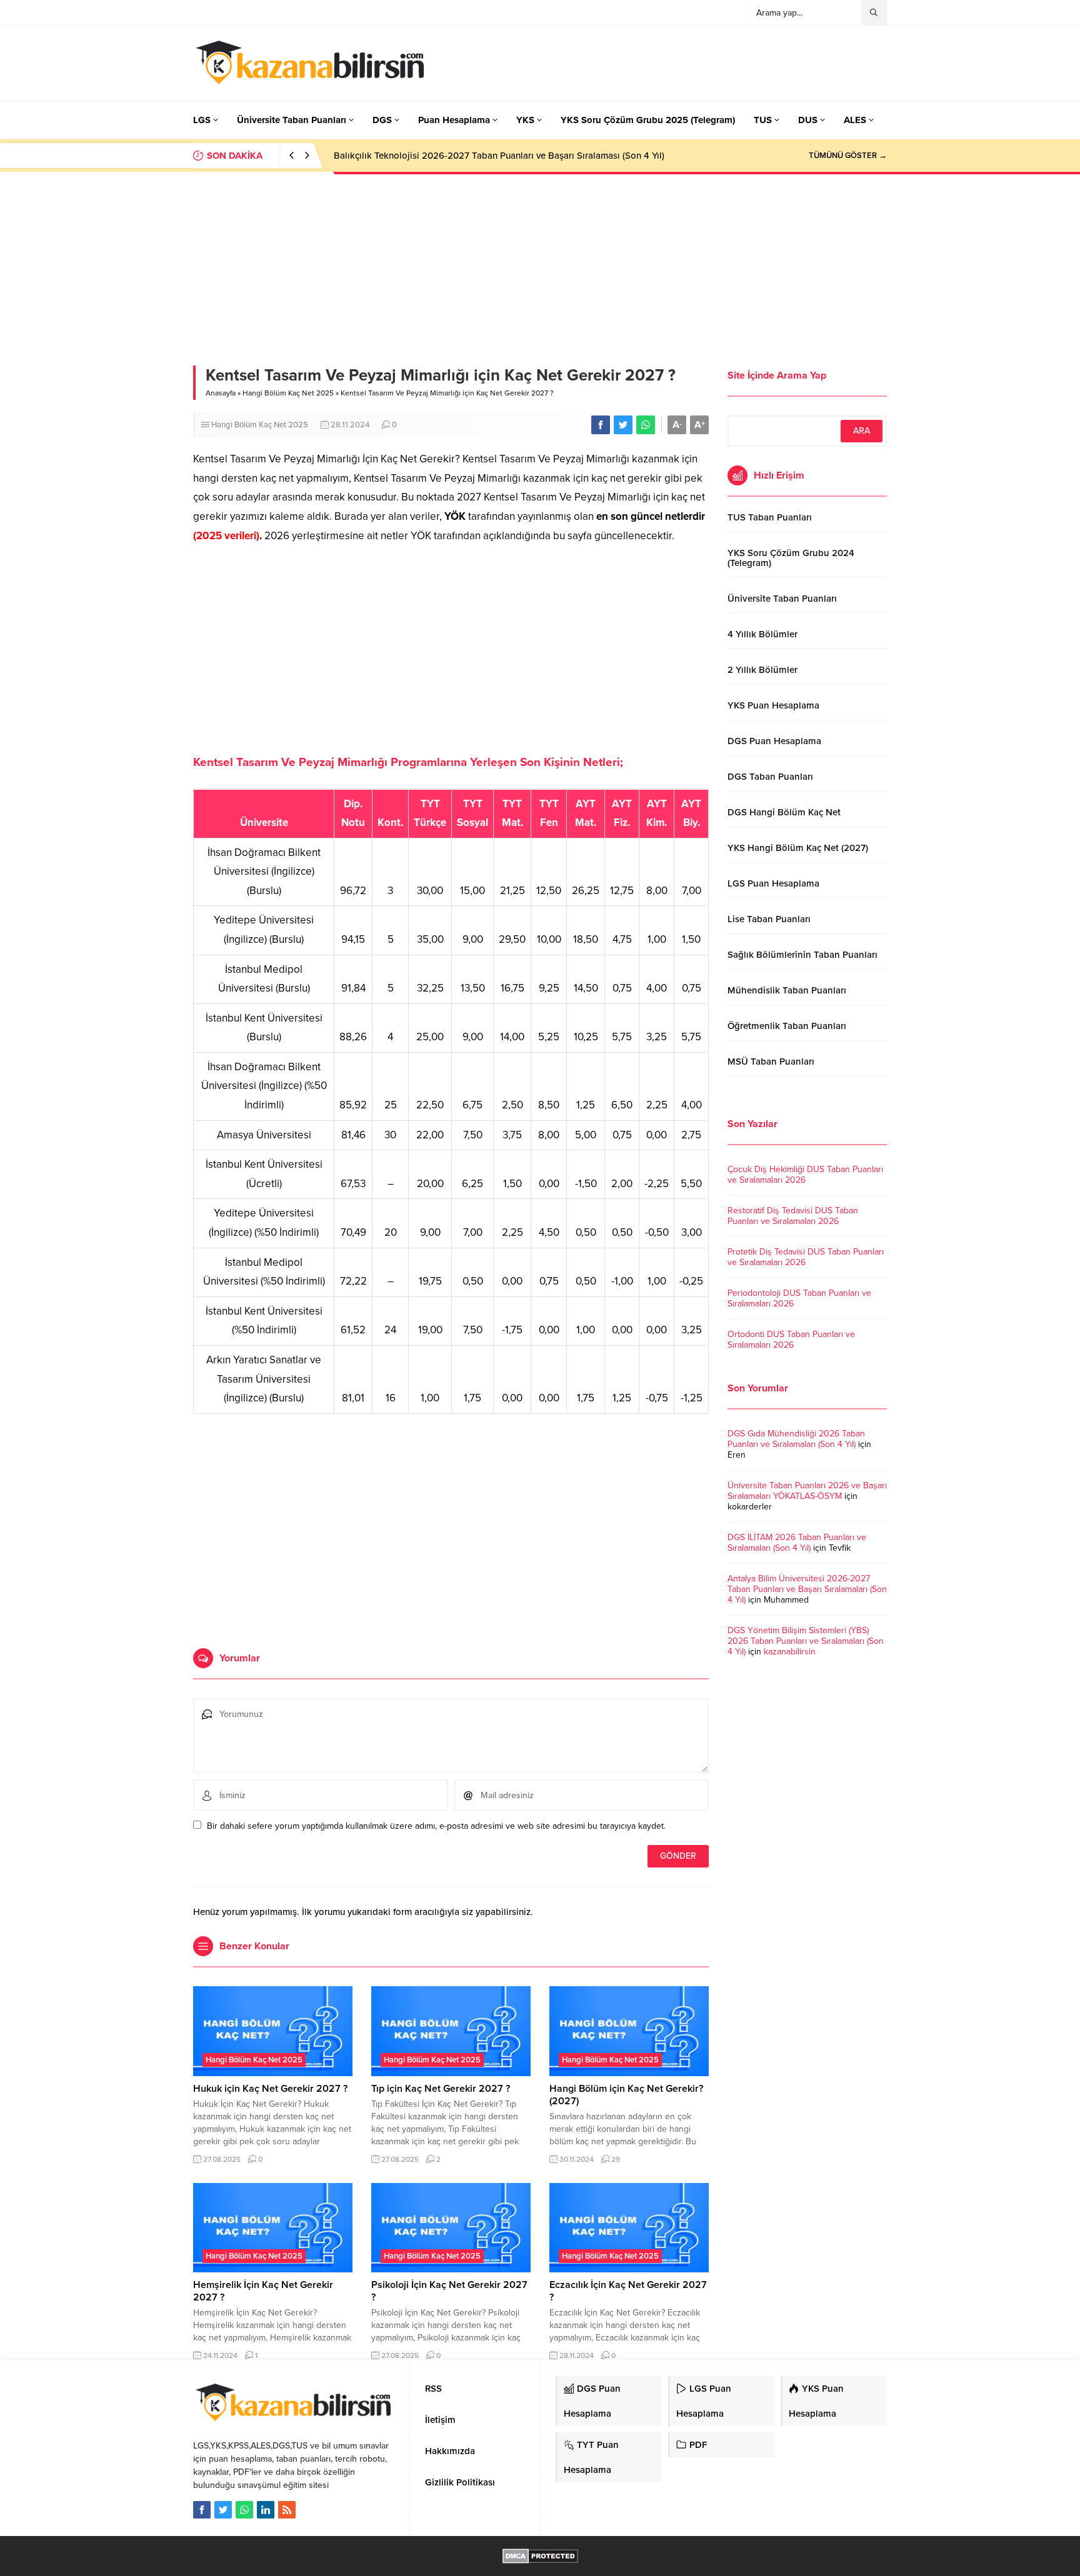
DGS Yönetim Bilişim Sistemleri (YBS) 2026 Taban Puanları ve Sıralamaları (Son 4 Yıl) (806, 1641)
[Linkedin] (266, 2510)
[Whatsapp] (244, 2510)
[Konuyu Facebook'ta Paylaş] (601, 425)
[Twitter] (223, 2510)
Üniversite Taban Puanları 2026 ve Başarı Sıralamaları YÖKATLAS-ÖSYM (807, 1491)
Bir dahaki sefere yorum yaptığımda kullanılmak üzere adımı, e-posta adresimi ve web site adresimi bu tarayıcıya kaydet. (436, 1826)
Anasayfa (221, 393)
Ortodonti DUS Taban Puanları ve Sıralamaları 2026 (791, 1340)
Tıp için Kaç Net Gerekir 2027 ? (441, 2089)
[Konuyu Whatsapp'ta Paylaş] (646, 425)
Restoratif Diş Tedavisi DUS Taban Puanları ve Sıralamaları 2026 (793, 1216)
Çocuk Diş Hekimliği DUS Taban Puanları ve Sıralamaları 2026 (805, 1175)
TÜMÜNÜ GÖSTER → (848, 156)
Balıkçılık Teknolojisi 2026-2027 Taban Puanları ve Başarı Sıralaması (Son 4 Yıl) (499, 156)
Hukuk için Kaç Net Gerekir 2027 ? (270, 2089)
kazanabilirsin (790, 1652)
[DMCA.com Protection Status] (540, 2557)
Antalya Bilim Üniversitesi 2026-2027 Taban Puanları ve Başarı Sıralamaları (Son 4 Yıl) (807, 1589)
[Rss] (287, 2510)
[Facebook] (202, 2510)
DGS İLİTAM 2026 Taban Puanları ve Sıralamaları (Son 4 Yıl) (797, 1543)
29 (616, 2159)
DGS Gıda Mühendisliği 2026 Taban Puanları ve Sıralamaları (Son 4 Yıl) (796, 1439)
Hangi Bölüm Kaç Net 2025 (288, 393)
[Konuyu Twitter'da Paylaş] (623, 425)
